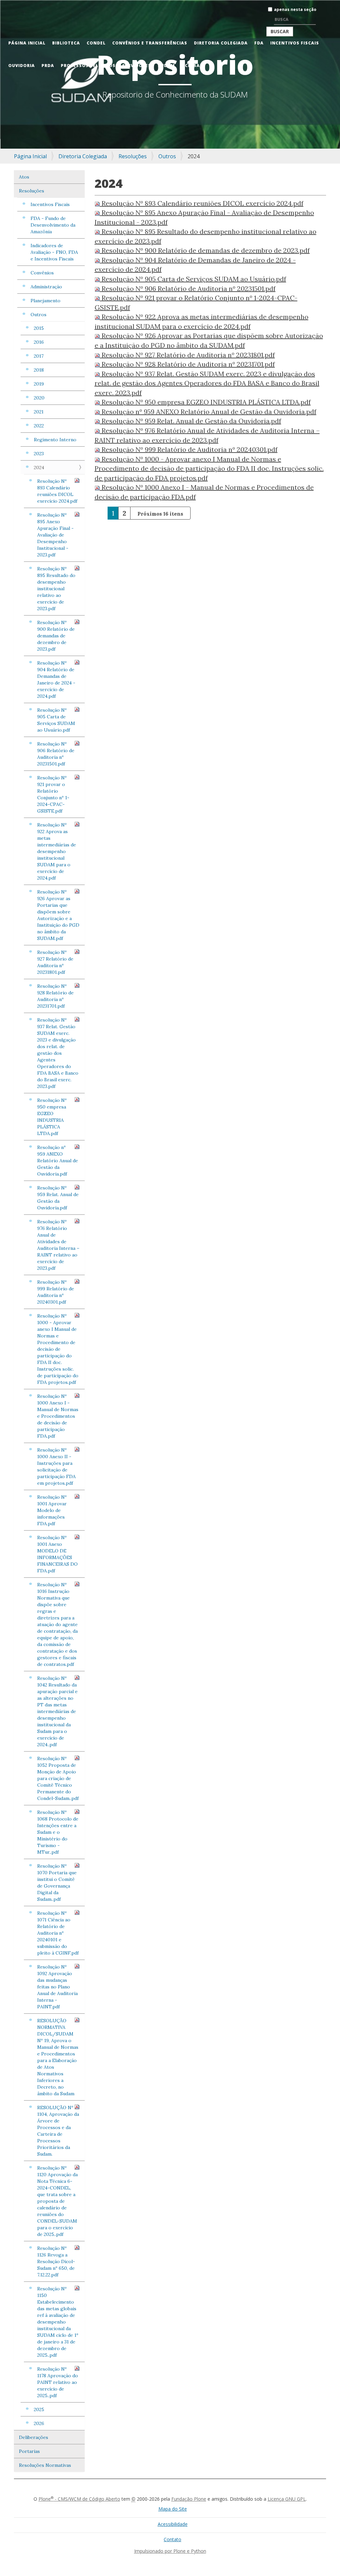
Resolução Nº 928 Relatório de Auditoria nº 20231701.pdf (55, 996)
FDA (259, 43)
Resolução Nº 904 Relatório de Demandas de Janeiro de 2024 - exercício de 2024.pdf (56, 680)
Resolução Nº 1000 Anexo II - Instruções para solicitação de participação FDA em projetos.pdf (56, 1467)
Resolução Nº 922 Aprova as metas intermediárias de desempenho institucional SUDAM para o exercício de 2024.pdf (57, 851)
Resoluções (133, 156)
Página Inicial (27, 43)
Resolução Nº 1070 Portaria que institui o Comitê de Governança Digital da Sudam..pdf (57, 1883)
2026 (39, 2423)
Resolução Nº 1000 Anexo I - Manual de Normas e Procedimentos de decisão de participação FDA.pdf (58, 1416)
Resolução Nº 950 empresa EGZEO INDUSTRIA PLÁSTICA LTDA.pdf (52, 1117)
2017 (39, 356)
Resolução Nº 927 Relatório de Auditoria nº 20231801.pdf (55, 962)
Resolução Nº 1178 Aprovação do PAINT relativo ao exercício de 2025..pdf (58, 2382)
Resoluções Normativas (45, 2465)
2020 (39, 398)
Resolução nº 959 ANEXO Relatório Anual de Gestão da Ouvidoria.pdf (58, 1161)
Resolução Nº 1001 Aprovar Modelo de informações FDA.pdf (52, 1510)
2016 (39, 342)
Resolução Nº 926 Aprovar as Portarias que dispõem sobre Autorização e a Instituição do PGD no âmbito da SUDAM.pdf (58, 915)
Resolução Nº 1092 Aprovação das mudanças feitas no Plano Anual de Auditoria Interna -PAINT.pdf (57, 1987)
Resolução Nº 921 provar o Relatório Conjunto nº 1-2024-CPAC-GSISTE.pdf (53, 794)
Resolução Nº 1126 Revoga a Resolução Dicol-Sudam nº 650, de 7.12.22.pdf (56, 2261)
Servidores (137, 66)
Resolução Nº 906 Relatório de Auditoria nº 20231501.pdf (56, 754)
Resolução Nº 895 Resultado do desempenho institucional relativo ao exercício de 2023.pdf (56, 589)
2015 (39, 328)
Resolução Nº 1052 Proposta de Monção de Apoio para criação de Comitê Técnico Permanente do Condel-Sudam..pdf (58, 1778)
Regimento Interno (55, 440)
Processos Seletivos (88, 66)
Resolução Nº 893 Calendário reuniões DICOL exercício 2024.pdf (57, 491)
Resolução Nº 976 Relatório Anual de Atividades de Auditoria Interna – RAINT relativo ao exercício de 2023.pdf (58, 1245)
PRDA (48, 66)
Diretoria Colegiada (221, 43)
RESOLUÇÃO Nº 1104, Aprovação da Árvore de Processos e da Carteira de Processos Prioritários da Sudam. (58, 2131)
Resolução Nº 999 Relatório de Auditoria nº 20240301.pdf (56, 1292)
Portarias (29, 2451)
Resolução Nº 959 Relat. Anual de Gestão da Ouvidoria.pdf (58, 1198)
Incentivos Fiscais (295, 43)
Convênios (42, 273)
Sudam (166, 66)
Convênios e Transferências (150, 43)
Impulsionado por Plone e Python (170, 2551)
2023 (39, 454)
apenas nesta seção (295, 9)
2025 (39, 2409)
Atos (24, 177)
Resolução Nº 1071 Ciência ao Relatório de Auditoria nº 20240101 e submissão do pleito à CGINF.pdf (58, 1933)
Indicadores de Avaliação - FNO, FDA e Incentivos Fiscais (54, 252)
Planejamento (45, 301)
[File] (98, 203)
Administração (46, 287)
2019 (39, 384)
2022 (39, 426)
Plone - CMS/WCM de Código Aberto (79, 2499)
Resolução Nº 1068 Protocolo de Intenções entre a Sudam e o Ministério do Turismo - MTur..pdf (58, 1832)
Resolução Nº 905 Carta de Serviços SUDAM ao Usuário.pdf (56, 720)
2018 (39, 370)
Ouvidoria (22, 66)
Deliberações (34, 2437)
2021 (39, 412)
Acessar (192, 66)
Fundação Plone (189, 2499)
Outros (167, 156)
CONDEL (96, 43)
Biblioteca (66, 43)
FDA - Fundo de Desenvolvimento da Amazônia (53, 225)
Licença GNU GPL (287, 2499)
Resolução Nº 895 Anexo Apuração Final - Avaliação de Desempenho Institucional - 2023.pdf (55, 535)
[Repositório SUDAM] (12, 4)
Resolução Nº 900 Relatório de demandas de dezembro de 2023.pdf (56, 636)
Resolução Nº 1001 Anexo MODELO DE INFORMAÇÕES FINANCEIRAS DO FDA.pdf (57, 1554)
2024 (39, 467)
